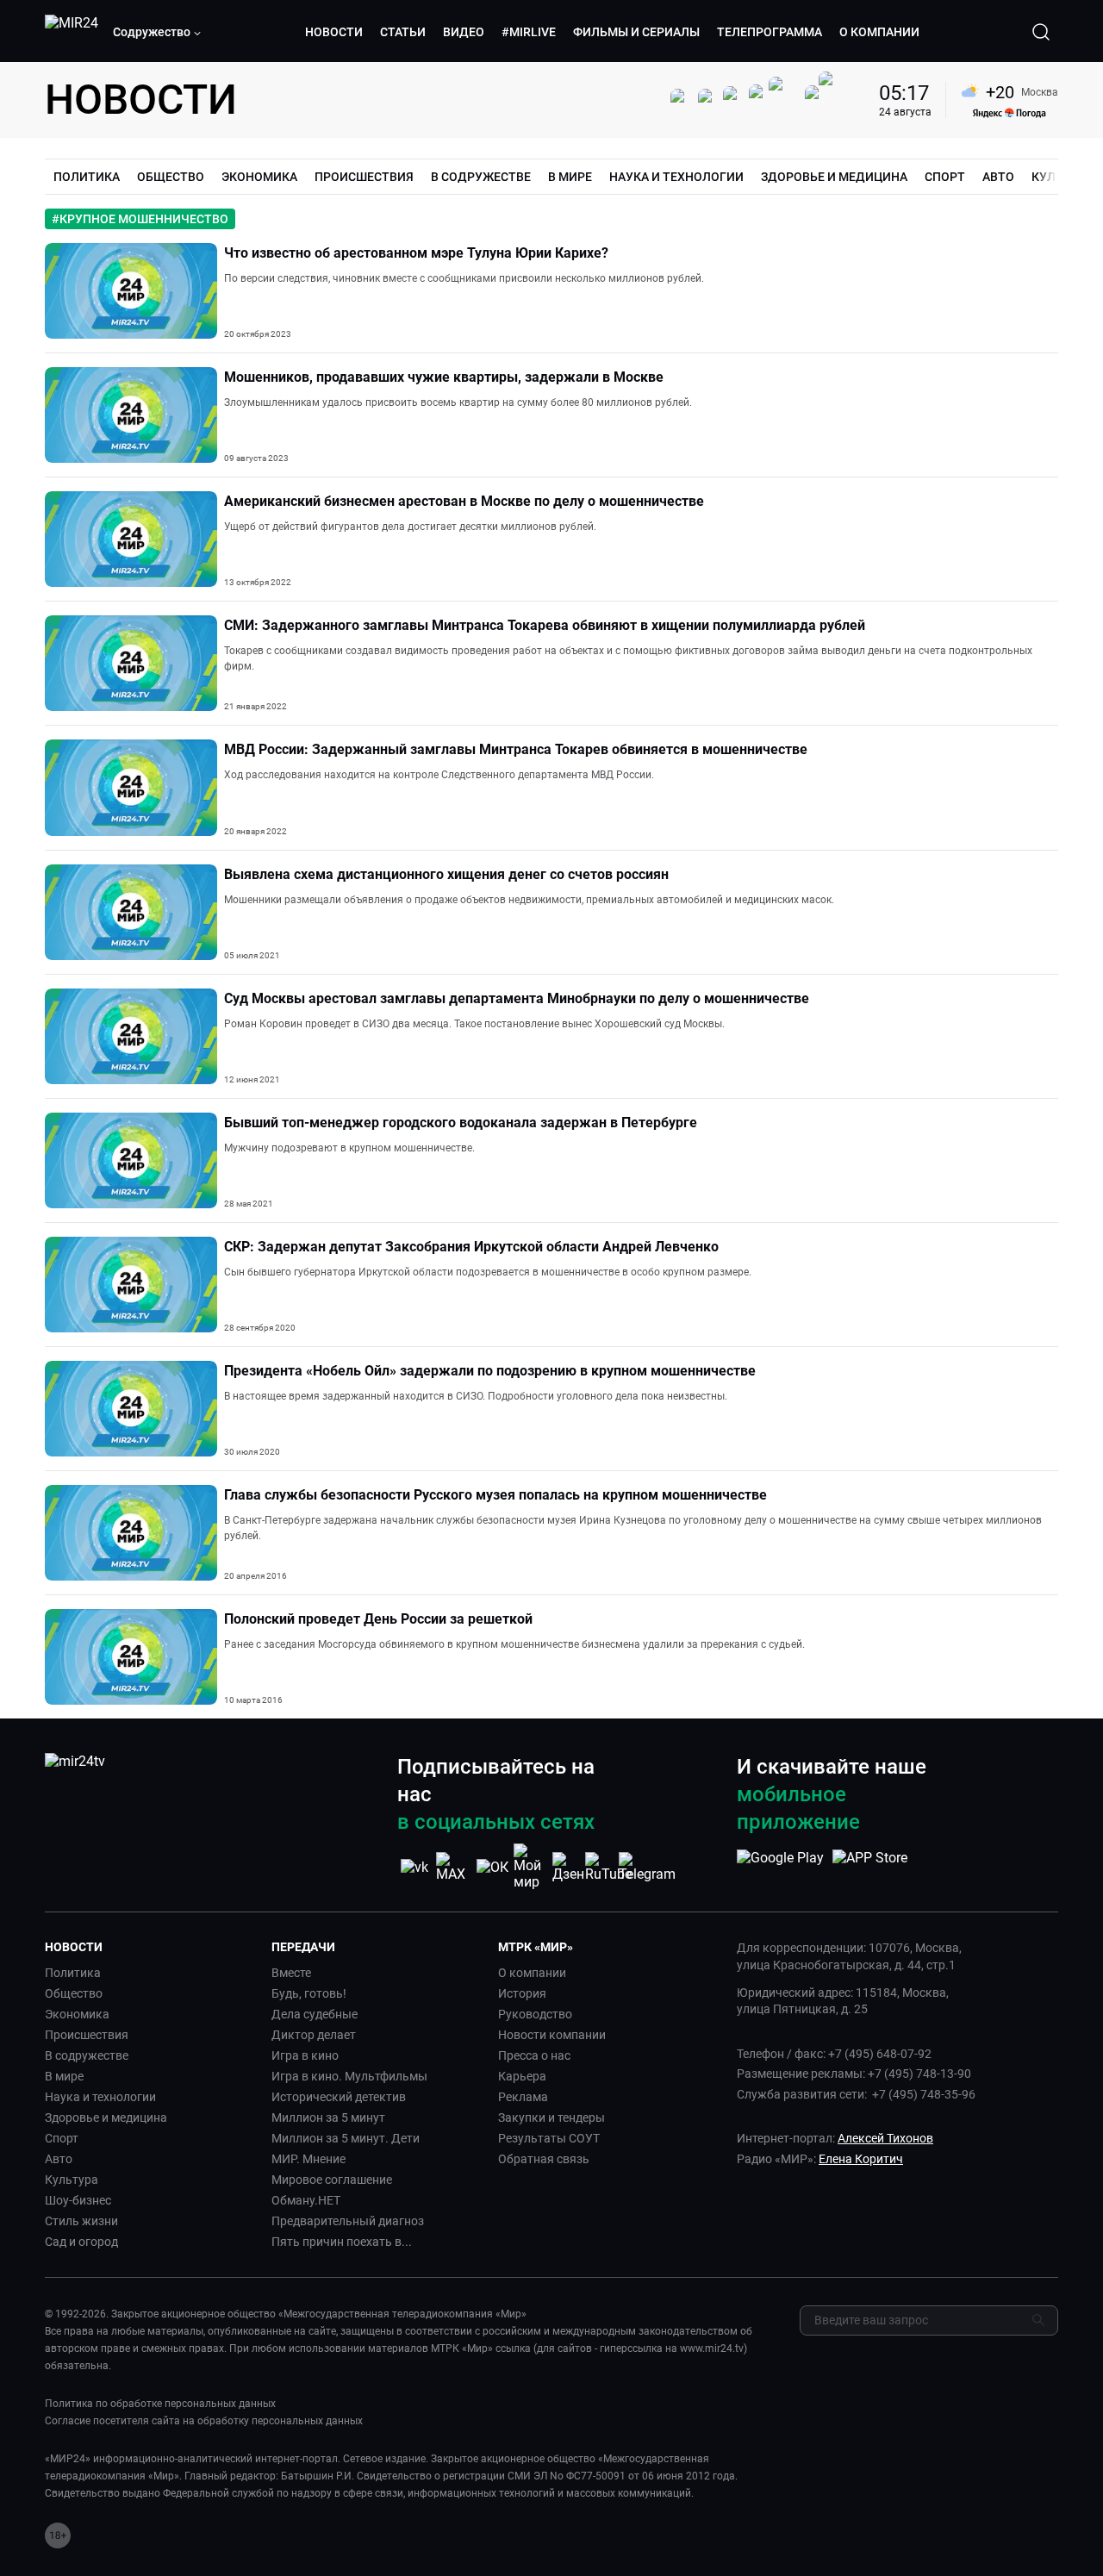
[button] (158, 32)
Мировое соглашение (332, 2180)
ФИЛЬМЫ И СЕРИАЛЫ (636, 32)
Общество (74, 1993)
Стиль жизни (81, 2221)
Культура (72, 2180)
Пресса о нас (534, 2055)
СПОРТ (945, 177)
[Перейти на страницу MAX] (453, 1867)
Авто (59, 2159)
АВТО (998, 177)
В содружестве (87, 2055)
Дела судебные (315, 2014)
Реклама (523, 2097)
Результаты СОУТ (549, 2138)
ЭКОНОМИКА (259, 177)
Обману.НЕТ (306, 2200)
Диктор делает (314, 2035)
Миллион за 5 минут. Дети (346, 2138)
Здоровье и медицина (106, 2118)
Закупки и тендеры (551, 2118)
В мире (64, 2076)
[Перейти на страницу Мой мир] (531, 1867)
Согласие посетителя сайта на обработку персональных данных (204, 2421)
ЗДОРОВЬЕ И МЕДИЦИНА (834, 177)
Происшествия (87, 2035)
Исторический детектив (339, 2097)
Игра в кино (305, 2055)
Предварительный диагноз (348, 2221)
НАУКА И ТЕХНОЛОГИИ (676, 177)
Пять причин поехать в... (342, 2242)
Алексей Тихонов (885, 2138)
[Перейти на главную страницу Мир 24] (72, 32)
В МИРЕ (570, 177)
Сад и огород (81, 2242)
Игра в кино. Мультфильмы (349, 2076)
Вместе (291, 1973)
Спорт (62, 2138)
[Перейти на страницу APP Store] (870, 1867)
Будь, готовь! (309, 1993)
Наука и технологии (100, 2097)
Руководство (535, 2014)
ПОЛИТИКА (87, 177)
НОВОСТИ (334, 32)
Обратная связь (544, 2159)
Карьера (522, 2076)
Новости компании (552, 2035)
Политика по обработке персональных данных (160, 2404)
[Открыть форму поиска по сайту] (1041, 32)
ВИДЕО (464, 32)
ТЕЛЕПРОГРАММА (770, 32)
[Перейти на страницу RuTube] (608, 1867)
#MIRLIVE (529, 32)
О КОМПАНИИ (879, 32)
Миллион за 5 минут (328, 2118)
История (522, 1993)
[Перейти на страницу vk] (414, 1867)
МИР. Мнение (308, 2159)
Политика (73, 1973)
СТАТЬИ (403, 32)
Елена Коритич (861, 2159)
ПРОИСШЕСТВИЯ (364, 177)
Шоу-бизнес (78, 2200)
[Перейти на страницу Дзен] (570, 1867)
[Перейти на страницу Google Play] (780, 1867)
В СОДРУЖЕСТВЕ (481, 177)
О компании (532, 1973)
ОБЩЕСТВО (171, 177)
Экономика (77, 2014)
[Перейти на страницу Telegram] (647, 1867)
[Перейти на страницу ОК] (492, 1867)
